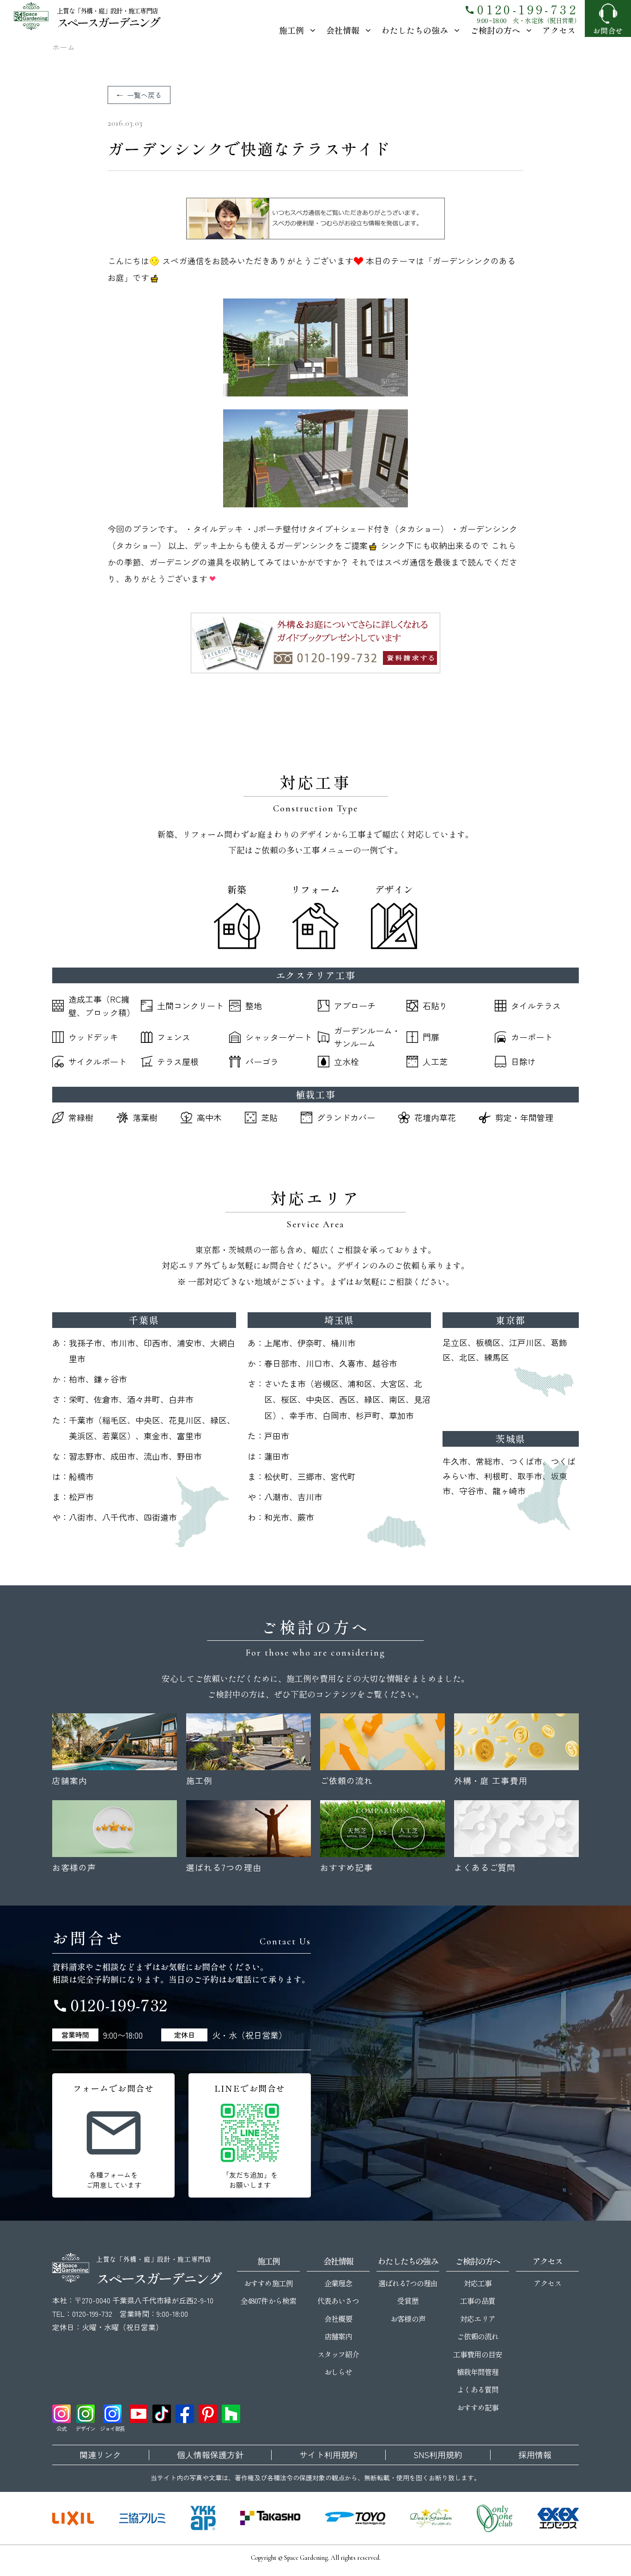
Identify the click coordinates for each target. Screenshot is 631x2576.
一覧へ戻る (144, 95)
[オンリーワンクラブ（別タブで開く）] (495, 2518)
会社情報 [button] (343, 30)
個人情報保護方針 (210, 2455)
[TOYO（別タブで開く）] (355, 2518)
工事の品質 (477, 2301)
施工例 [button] (291, 30)
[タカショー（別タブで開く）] (270, 2518)
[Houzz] (231, 2414)
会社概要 (338, 2319)
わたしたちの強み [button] (415, 30)
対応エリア (477, 2319)
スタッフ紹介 (338, 2354)
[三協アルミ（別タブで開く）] (142, 2518)
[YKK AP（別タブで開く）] (203, 2518)
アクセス (559, 30)
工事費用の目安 (477, 2354)
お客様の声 (408, 2319)
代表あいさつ (338, 2301)
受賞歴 (408, 2301)
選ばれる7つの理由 (408, 2283)
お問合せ (608, 30)
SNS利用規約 (438, 2455)
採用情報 (535, 2455)
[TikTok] (162, 2414)
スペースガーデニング (108, 22)
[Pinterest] (208, 2414)
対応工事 (478, 2283)
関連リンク (100, 2455)
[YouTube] (139, 2414)
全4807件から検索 (268, 2301)
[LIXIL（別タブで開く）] (73, 2518)
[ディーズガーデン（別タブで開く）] (431, 2518)
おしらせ (338, 2372)
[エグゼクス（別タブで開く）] (558, 2518)
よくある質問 (478, 2389)
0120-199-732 (521, 9)
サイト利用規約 (328, 2455)
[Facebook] (185, 2414)
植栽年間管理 (478, 2372)
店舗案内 (338, 2336)
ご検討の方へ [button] (495, 30)
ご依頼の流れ (478, 2336)
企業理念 (338, 2283)
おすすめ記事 (478, 2407)
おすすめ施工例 (268, 2283)
